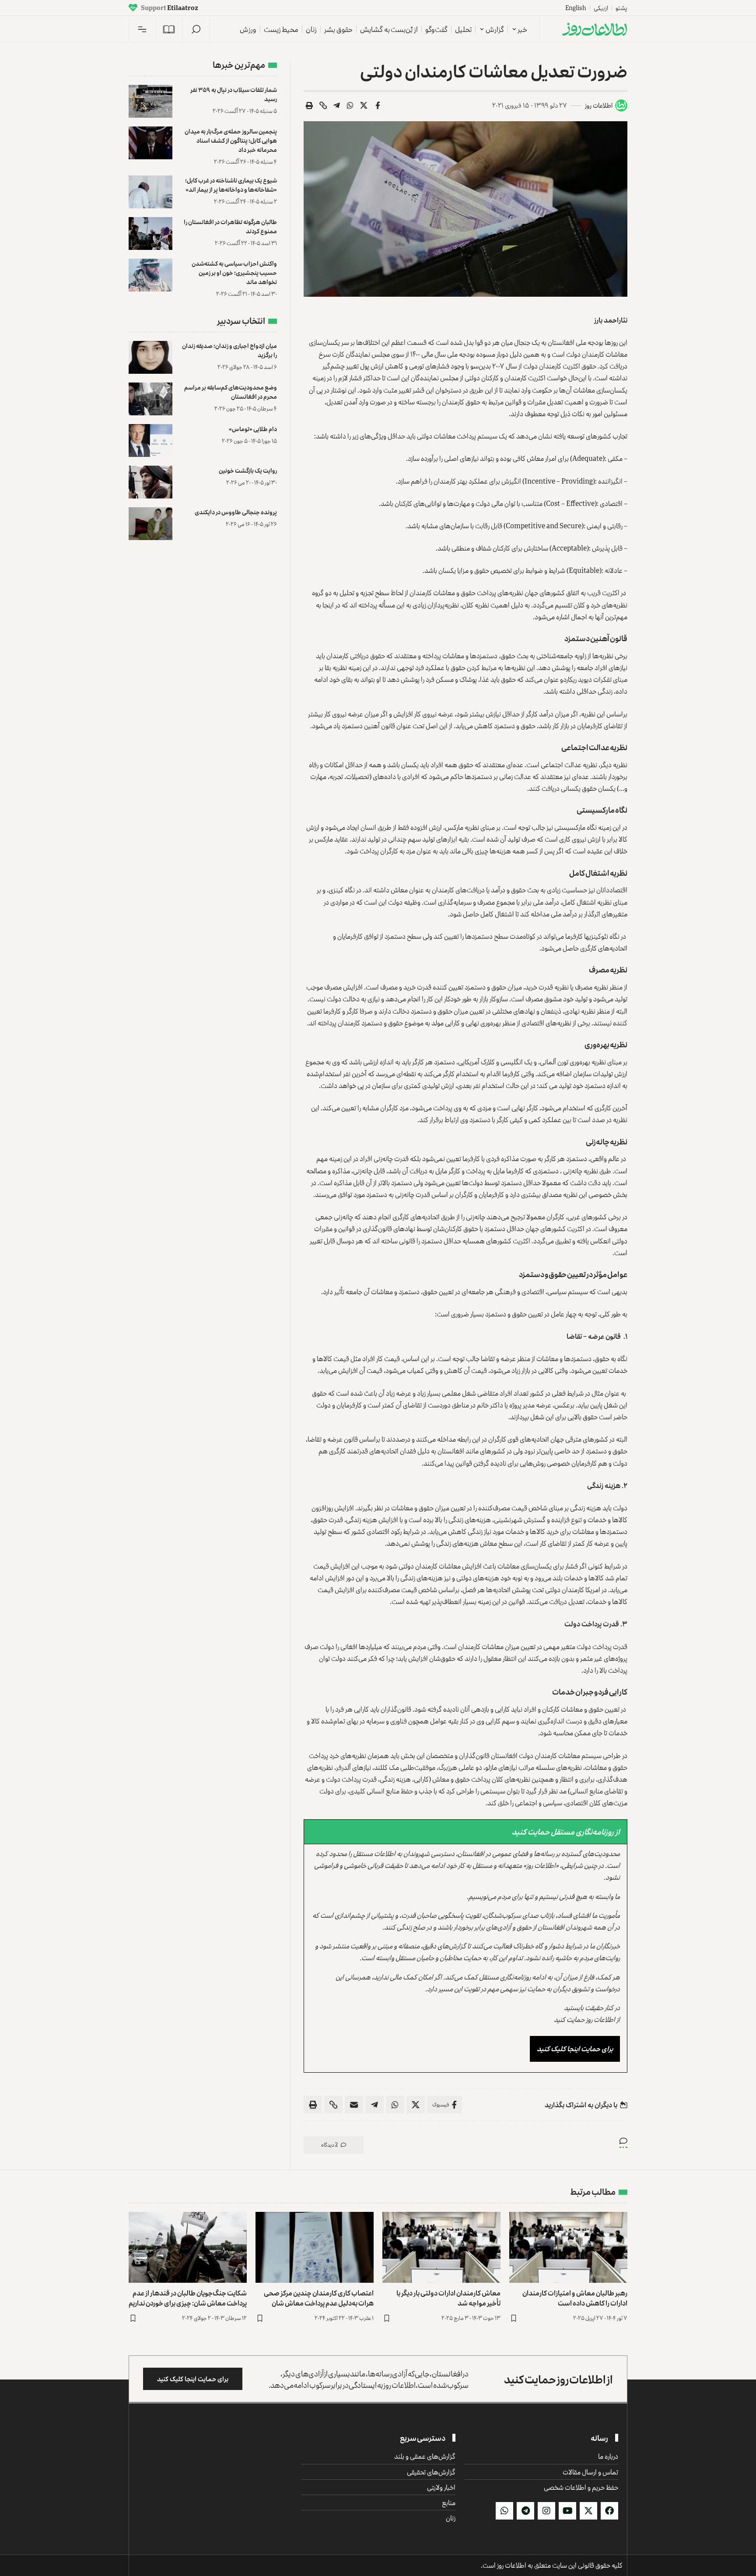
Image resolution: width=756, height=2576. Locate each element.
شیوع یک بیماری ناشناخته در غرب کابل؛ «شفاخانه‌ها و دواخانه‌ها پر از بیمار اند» (231, 185)
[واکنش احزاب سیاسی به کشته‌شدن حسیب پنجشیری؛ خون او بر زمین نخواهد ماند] (150, 275)
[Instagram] (546, 2511)
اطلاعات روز (599, 105)
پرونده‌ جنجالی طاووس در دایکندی (236, 512)
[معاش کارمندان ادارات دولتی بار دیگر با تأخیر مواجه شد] (441, 2247)
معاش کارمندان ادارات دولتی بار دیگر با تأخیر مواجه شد (448, 2298)
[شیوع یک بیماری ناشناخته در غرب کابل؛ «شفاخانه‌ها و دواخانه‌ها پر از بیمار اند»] (150, 192)
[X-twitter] (588, 2511)
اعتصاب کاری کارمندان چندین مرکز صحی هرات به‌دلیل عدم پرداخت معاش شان (319, 2298)
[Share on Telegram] (337, 105)
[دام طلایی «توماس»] (150, 440)
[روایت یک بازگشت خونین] (150, 482)
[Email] (354, 2105)
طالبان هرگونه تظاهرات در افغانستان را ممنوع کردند (230, 226)
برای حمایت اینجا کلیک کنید (575, 2049)
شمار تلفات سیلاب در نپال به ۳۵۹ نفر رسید (234, 94)
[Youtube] (567, 2511)
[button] (196, 29)
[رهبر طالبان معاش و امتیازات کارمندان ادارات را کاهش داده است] (568, 2247)
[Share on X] (364, 105)
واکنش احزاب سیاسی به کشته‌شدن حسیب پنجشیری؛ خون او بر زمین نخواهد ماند (234, 272)
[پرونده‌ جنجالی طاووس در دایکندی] (150, 524)
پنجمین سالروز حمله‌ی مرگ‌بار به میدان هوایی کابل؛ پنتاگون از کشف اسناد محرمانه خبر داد (231, 140)
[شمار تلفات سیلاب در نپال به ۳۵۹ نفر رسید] (150, 101)
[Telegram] (525, 2511)
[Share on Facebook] (378, 105)
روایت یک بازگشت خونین (248, 470)
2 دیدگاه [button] (329, 2145)
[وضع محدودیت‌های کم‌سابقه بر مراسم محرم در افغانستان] (150, 399)
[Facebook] (609, 2511)
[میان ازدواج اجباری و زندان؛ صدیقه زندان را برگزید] (150, 357)
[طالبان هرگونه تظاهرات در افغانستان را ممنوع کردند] (150, 233)
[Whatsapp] (504, 2511)
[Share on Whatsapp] (350, 105)
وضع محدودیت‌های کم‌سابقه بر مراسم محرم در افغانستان (231, 392)
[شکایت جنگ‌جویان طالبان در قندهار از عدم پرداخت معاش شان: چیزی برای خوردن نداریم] (188, 2247)
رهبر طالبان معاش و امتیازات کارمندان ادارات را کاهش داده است (575, 2298)
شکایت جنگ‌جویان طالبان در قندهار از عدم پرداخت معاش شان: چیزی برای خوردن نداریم (188, 2298)
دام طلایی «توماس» (253, 429)
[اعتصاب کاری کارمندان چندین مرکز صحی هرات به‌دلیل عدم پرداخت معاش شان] (315, 2247)
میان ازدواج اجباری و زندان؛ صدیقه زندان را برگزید (229, 350)
